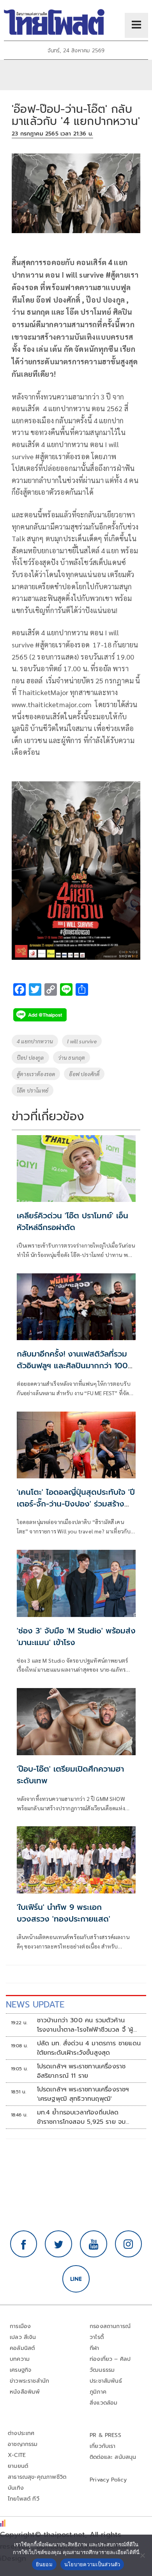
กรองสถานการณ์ (110, 2326)
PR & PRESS (105, 2435)
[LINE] (76, 2279)
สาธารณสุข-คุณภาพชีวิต (37, 2477)
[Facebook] (24, 2244)
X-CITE (17, 2455)
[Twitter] (58, 2244)
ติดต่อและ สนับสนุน (113, 2457)
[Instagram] (129, 2244)
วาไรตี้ (97, 2337)
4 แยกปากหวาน (35, 1041)
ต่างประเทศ (21, 2433)
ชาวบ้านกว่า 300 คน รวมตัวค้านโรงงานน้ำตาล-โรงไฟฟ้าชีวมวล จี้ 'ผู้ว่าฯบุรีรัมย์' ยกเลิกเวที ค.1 (85, 2025)
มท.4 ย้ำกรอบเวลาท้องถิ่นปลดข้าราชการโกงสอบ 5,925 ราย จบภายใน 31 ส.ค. (81, 2117)
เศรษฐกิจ (20, 2370)
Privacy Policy (108, 2480)
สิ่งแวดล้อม (103, 2403)
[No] (142, 2555)
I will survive (82, 1041)
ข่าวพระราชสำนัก (29, 2381)
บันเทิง (16, 2488)
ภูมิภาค (98, 2392)
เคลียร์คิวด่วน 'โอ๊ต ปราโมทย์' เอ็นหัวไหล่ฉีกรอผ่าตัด (72, 1221)
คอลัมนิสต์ (22, 2348)
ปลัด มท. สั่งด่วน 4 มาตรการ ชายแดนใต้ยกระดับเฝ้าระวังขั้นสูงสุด (89, 2048)
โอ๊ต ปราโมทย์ (33, 1090)
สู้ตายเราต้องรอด (36, 1074)
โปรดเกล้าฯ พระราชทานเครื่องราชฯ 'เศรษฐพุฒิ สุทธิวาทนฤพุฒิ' (83, 2094)
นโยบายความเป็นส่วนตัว (92, 2564)
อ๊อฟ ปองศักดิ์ (84, 1074)
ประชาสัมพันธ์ (106, 2381)
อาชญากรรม (23, 2444)
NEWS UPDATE (35, 2005)
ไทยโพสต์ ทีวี (24, 2499)
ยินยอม (44, 2564)
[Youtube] (94, 2244)
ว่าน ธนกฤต (72, 1057)
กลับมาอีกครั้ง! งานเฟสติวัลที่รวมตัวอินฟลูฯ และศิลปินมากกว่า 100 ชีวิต (72, 1366)
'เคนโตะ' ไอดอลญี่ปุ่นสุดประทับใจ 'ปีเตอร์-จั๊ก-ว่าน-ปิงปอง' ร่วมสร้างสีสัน (76, 1504)
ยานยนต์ (18, 2466)
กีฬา (95, 2348)
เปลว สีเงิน (23, 2337)
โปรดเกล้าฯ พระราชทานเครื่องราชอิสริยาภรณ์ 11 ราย (81, 2071)
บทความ (20, 2359)
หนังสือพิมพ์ (25, 2392)
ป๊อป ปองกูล (30, 1057)
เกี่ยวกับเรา (103, 2446)
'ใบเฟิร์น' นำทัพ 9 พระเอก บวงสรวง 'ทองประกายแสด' (64, 1913)
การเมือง (20, 2326)
